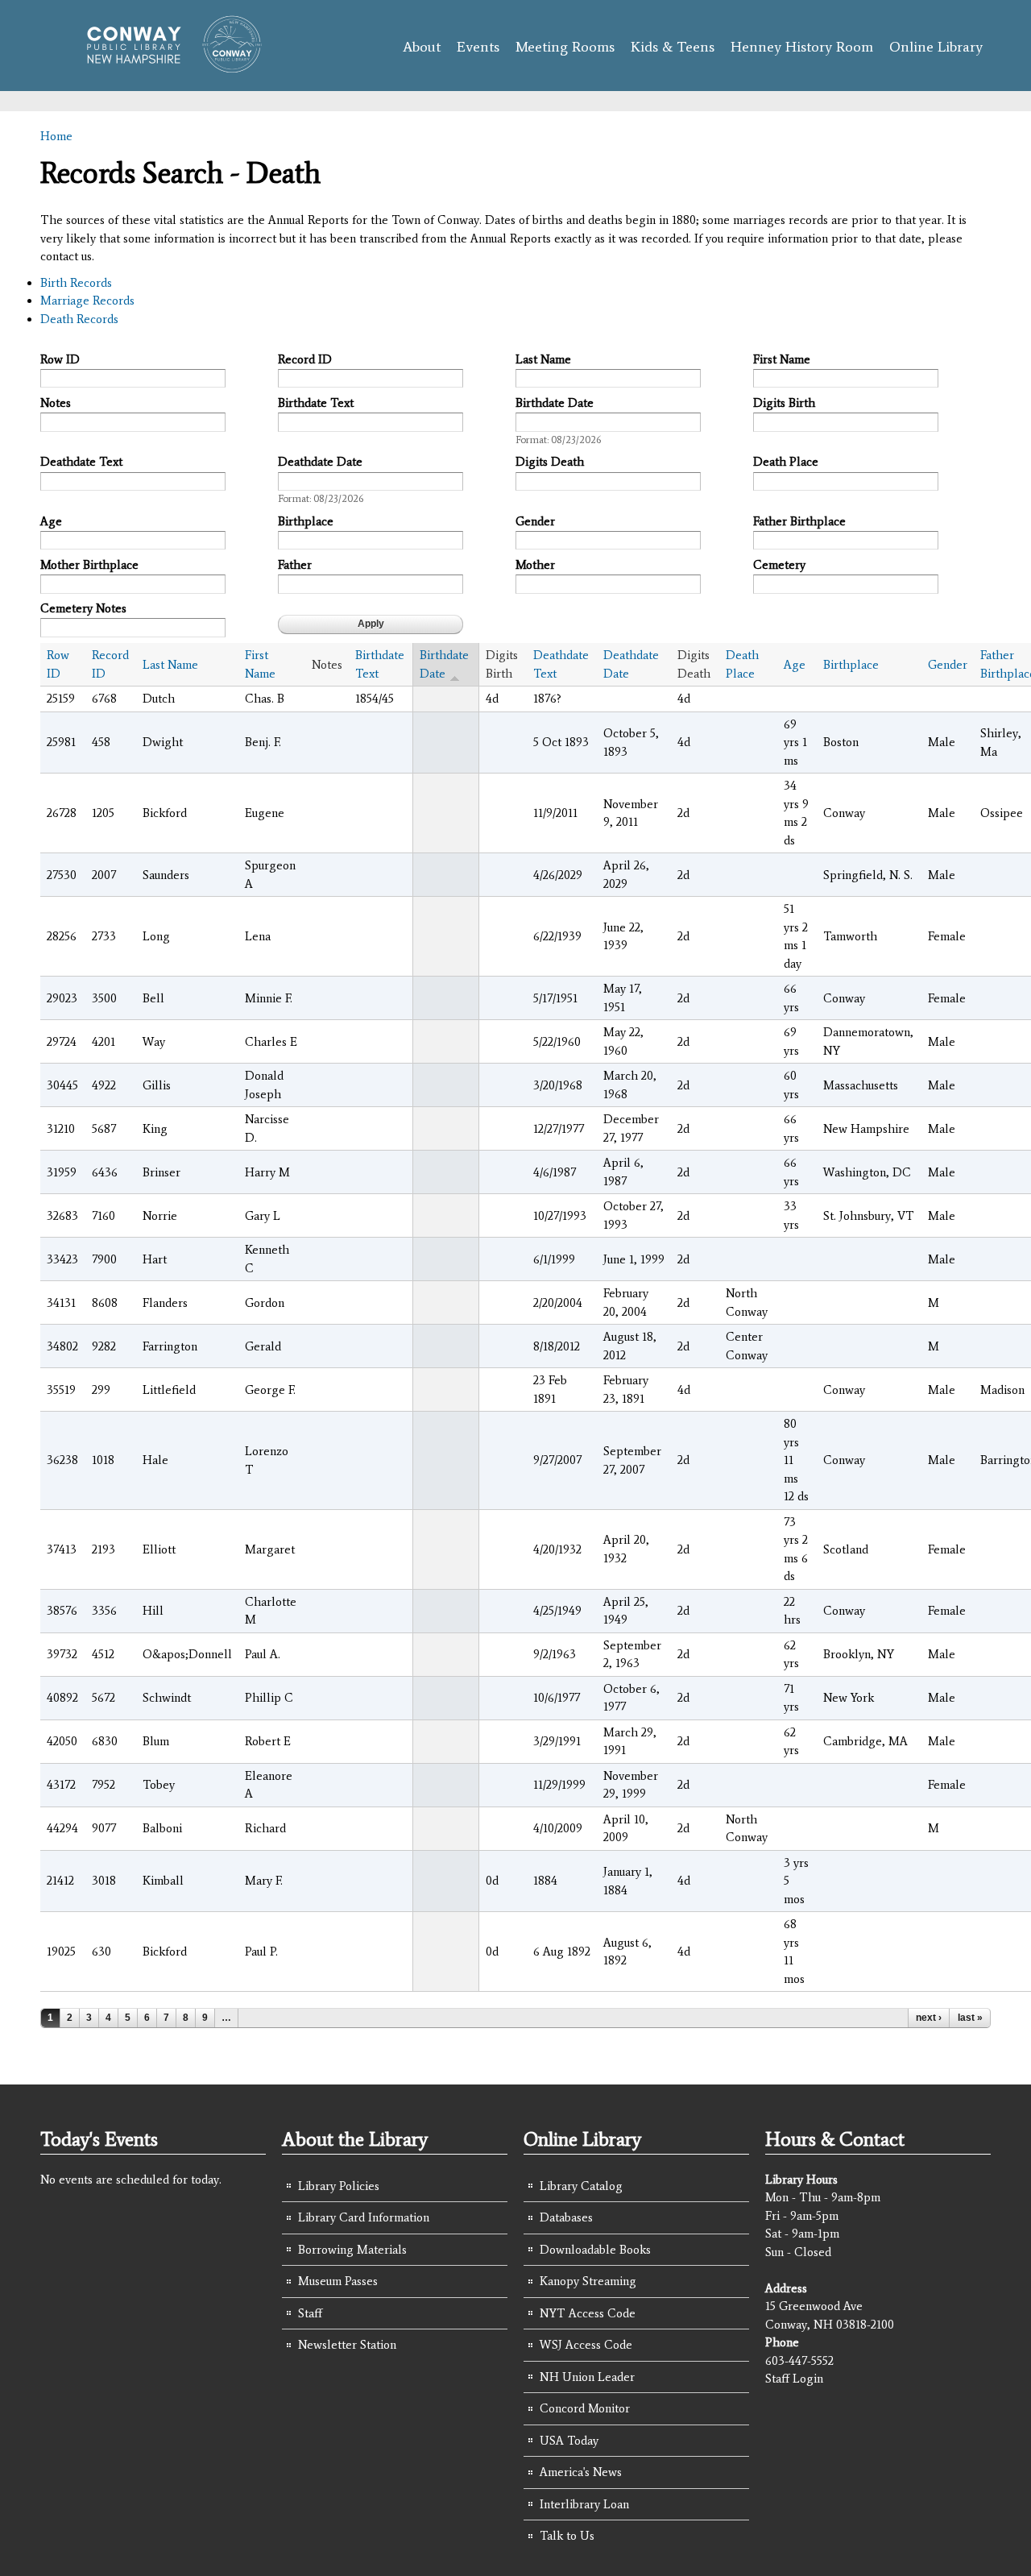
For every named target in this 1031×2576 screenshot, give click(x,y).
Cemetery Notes (83, 608)
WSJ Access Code (586, 2345)
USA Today (569, 2441)
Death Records (79, 319)
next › (929, 2018)
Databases (566, 2217)
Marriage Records (87, 301)
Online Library (936, 47)
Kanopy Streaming (588, 2281)
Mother (535, 565)
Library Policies (339, 2186)
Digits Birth (784, 403)
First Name (782, 359)
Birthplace (306, 521)
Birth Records (76, 283)
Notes (56, 403)
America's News (581, 2472)
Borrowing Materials (352, 2250)
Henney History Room (802, 47)
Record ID (305, 359)
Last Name (543, 359)
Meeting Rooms (565, 47)
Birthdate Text (316, 403)
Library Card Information (364, 2217)
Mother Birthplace (89, 565)
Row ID (60, 359)
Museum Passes (338, 2281)
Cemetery (779, 565)
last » (970, 2018)
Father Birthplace (799, 521)
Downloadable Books (595, 2250)
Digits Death (550, 462)
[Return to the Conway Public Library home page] (167, 66)
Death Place (786, 462)
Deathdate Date (320, 462)
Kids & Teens (673, 47)
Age (51, 521)
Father (295, 565)
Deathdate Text (81, 462)
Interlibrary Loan (584, 2504)
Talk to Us (567, 2536)
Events (478, 47)
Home (56, 136)
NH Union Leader (587, 2377)
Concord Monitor (585, 2408)
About (422, 47)
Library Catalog (581, 2186)
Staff (310, 2313)
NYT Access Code (588, 2313)
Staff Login (794, 2379)
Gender (535, 521)
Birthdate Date (555, 403)
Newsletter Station (347, 2345)
